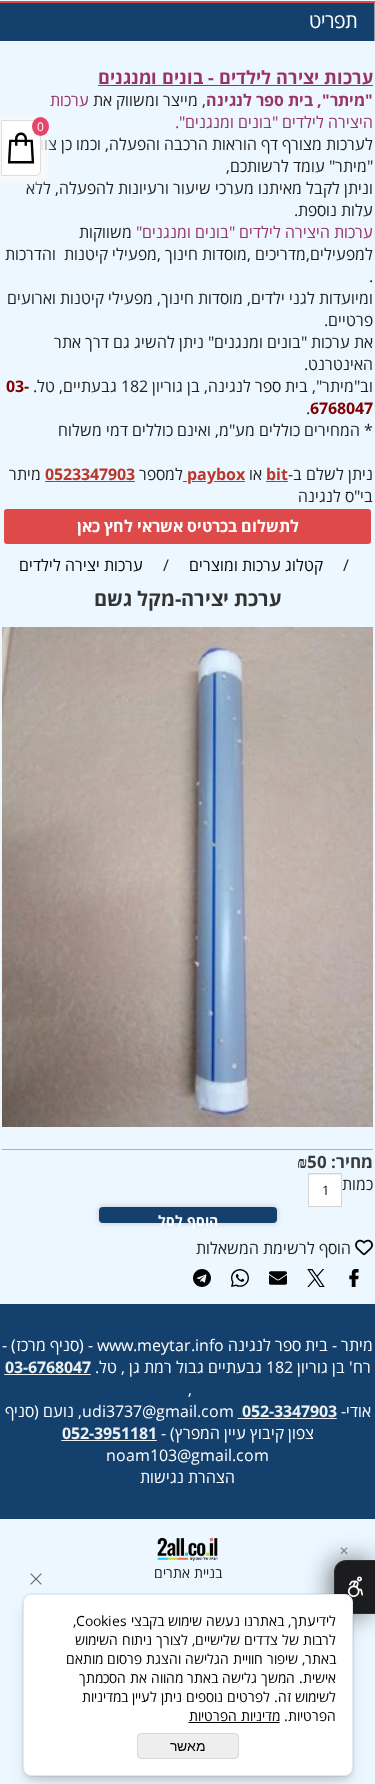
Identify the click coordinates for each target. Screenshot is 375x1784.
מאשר (188, 1746)
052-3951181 (109, 1433)
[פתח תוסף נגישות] (354, 1587)
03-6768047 (48, 1367)
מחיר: (350, 1161)
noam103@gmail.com (187, 1455)
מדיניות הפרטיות (234, 1715)
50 (317, 1161)
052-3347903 (289, 1411)
